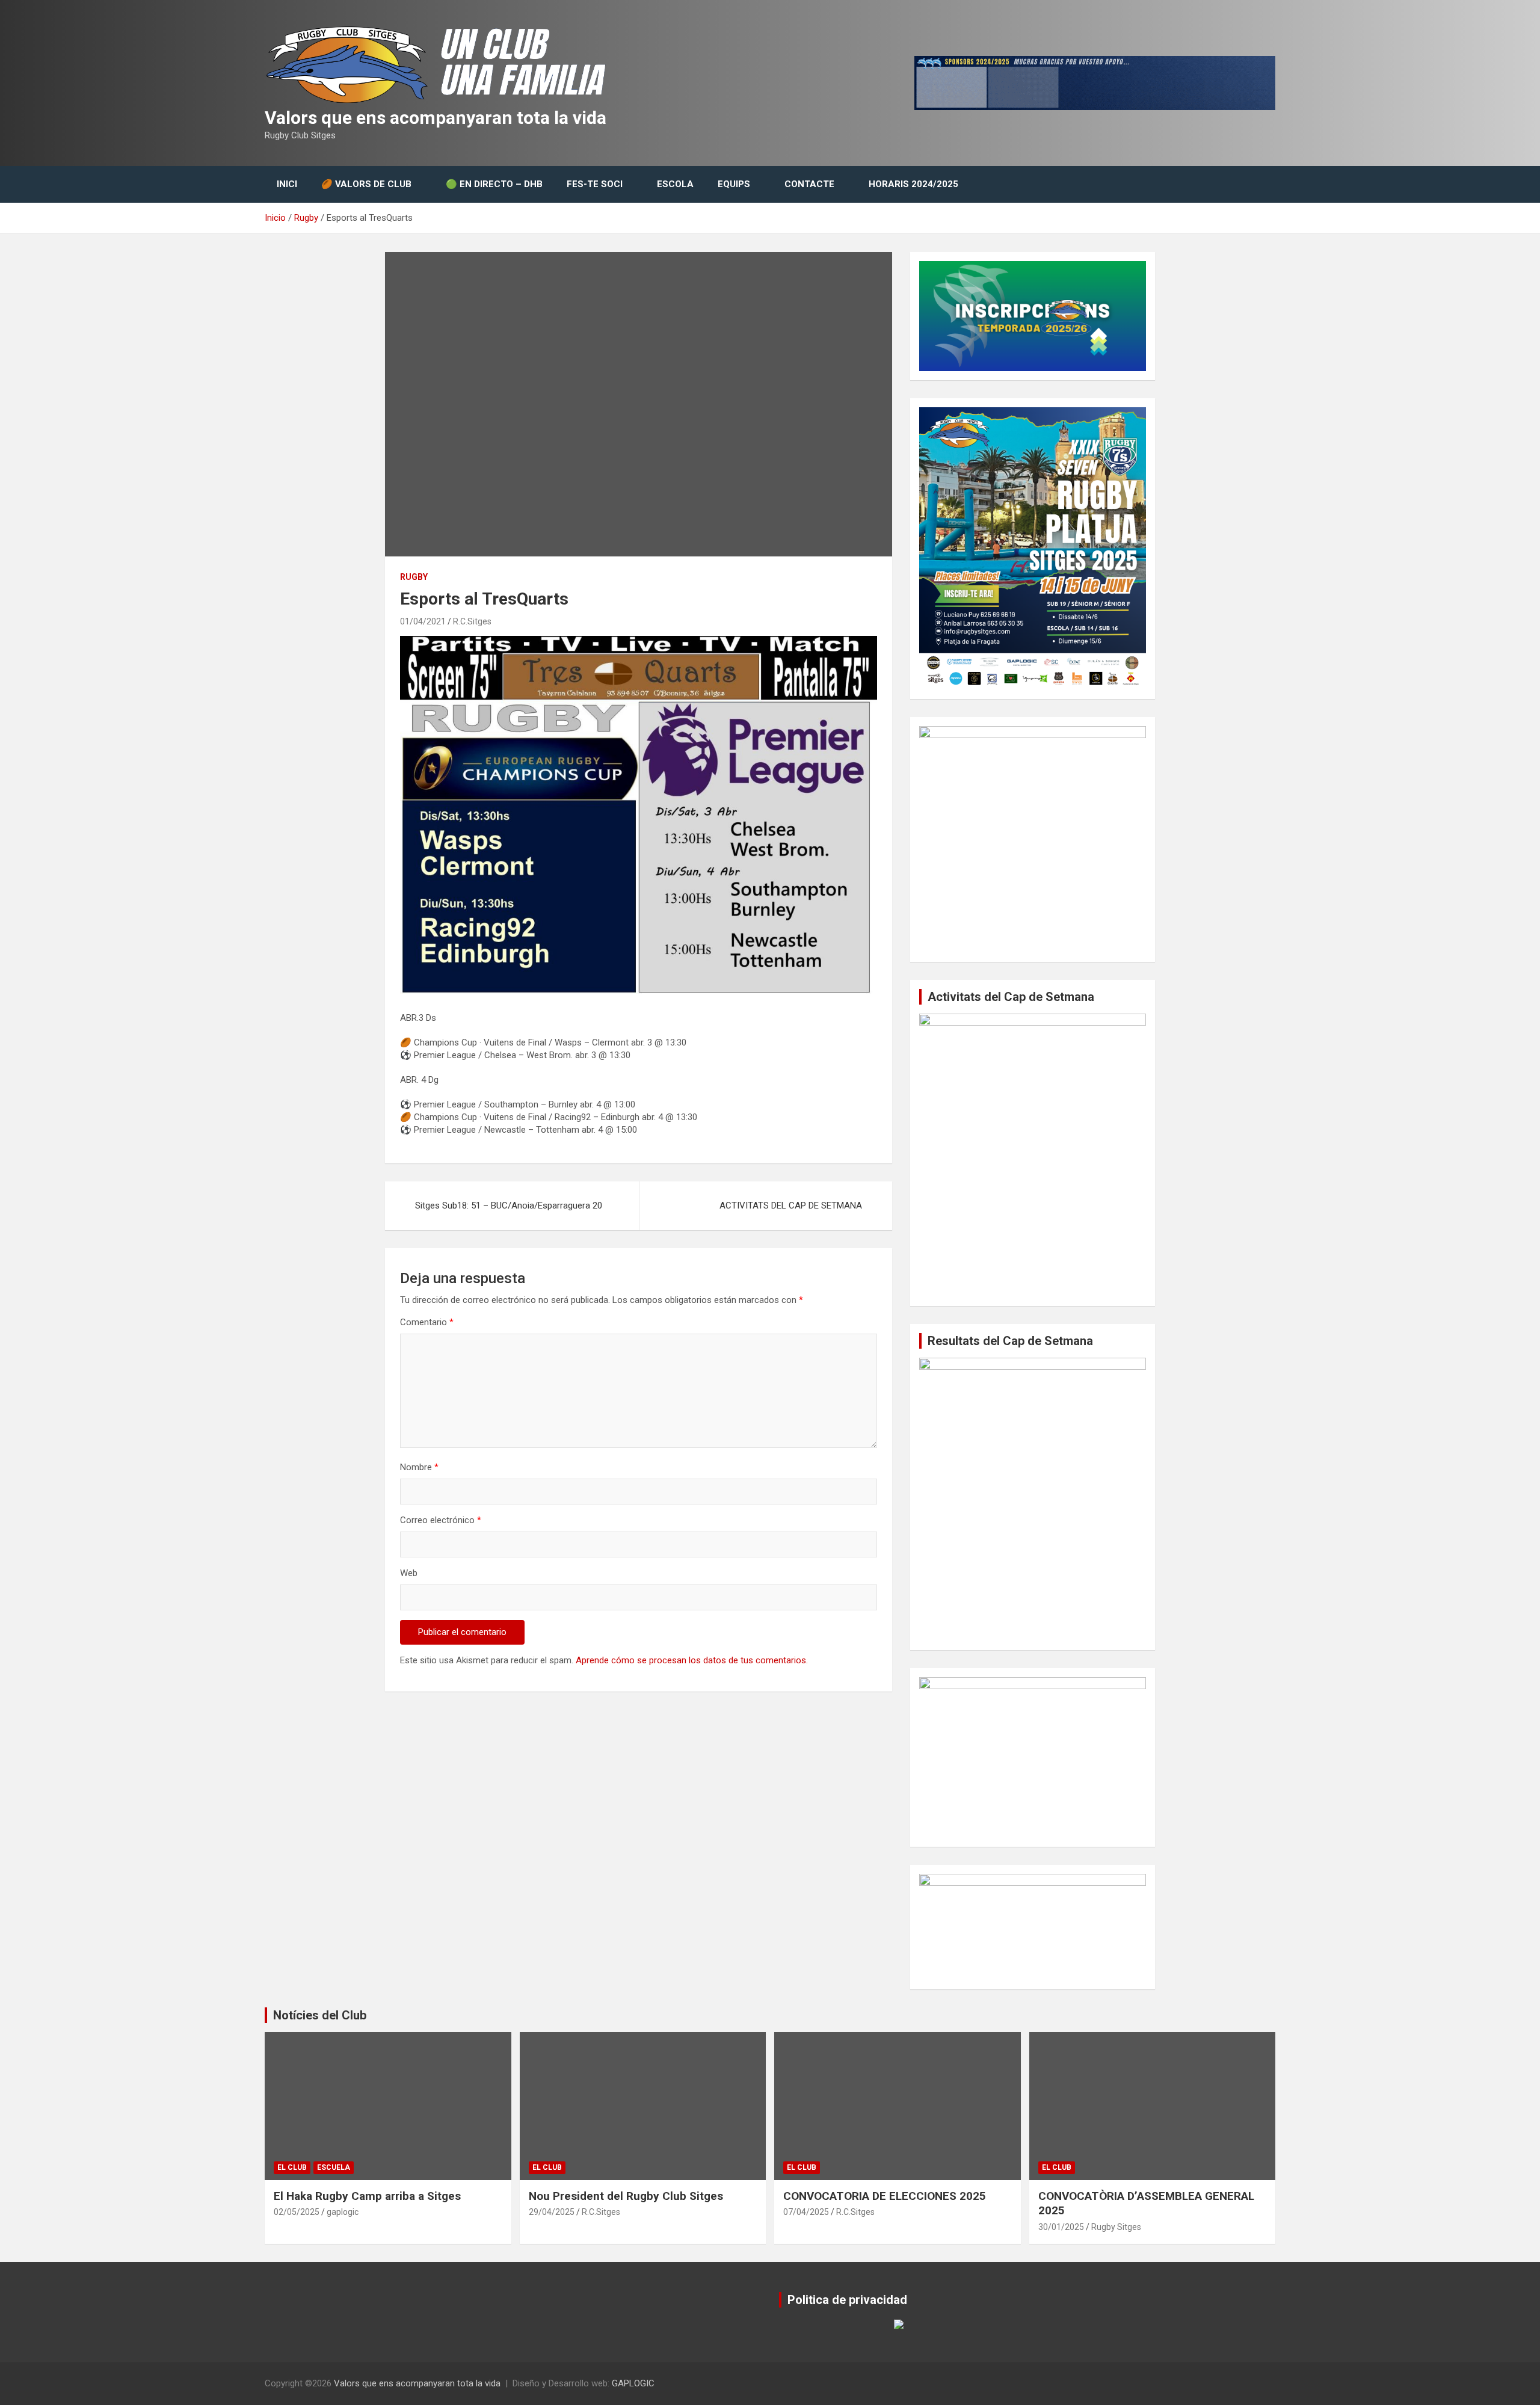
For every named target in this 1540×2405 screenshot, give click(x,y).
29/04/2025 (552, 2212)
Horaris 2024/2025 (913, 184)
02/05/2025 (297, 2212)
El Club (292, 2167)
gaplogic (343, 2212)
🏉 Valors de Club (366, 184)
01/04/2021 (423, 621)
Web (409, 1573)
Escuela (334, 2167)
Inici (287, 184)
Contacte (809, 184)
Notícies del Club (320, 2015)
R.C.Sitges (472, 621)
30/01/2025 (1061, 2227)
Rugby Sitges (1116, 2227)
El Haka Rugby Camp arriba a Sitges (367, 2196)
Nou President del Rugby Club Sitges (626, 2196)
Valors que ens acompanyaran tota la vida (436, 118)
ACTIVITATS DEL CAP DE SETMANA (791, 1206)
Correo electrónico (441, 1520)
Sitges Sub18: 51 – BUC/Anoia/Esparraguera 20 (509, 1206)
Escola (675, 184)
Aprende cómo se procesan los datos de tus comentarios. (692, 1660)
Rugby (414, 577)
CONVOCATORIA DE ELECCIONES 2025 (885, 2196)
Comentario (427, 1322)
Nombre (419, 1467)
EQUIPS (734, 184)
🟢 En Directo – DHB (494, 184)
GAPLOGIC (633, 2383)
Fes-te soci (595, 184)
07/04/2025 (806, 2212)
